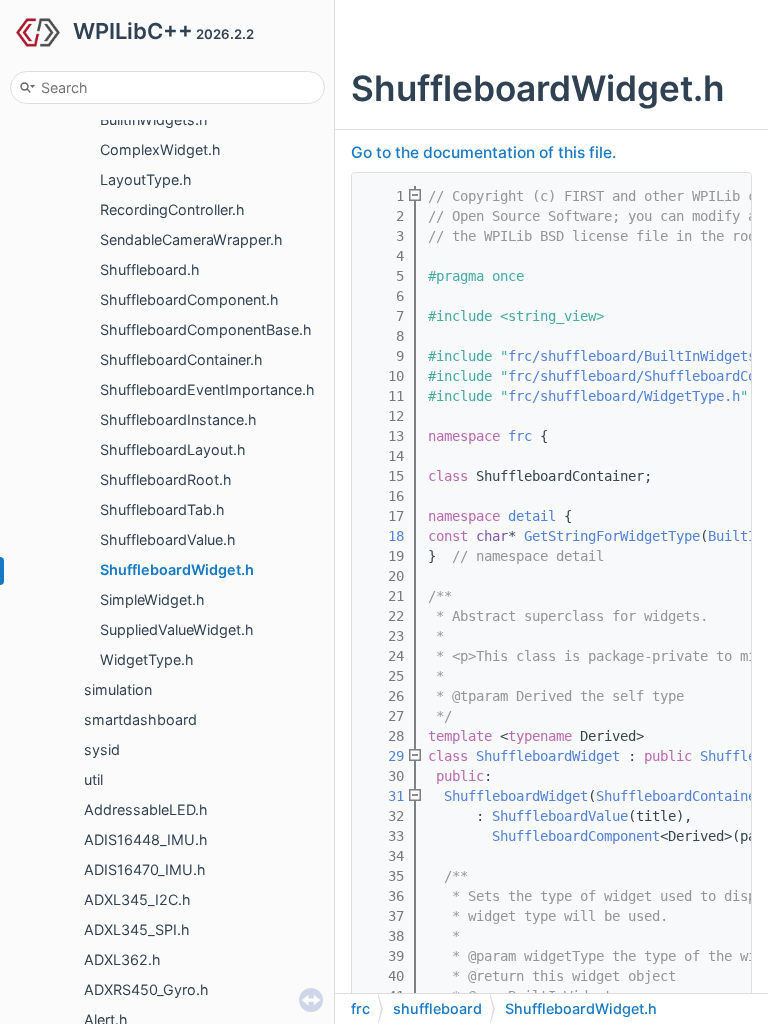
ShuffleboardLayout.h (173, 449)
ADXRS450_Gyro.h (146, 989)
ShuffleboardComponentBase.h (206, 329)
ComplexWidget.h (160, 149)
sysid (102, 749)
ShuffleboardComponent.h (189, 299)
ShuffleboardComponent (576, 836)
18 (384, 536)
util (93, 779)
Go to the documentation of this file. (483, 152)
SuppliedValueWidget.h (177, 629)
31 (384, 796)
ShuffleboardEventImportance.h (207, 389)
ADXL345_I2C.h (137, 899)
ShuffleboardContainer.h (181, 359)
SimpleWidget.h (152, 599)
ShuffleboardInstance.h (178, 419)
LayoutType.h (146, 179)
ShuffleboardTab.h (162, 509)
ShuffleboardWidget (548, 756)
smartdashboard (140, 719)
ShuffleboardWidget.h (177, 569)
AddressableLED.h (146, 809)
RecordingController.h (172, 209)
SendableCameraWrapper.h (191, 239)
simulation (118, 689)
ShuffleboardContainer (680, 796)
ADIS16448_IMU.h (146, 839)
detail (532, 516)
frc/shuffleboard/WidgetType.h (624, 396)
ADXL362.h (122, 959)
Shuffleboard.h (150, 269)
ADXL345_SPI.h (137, 929)
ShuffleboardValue (560, 816)
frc (520, 436)
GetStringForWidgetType (612, 536)
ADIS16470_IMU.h (145, 869)
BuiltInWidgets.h (154, 119)
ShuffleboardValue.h (168, 539)
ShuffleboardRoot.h (166, 479)
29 (384, 756)
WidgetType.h (147, 659)
